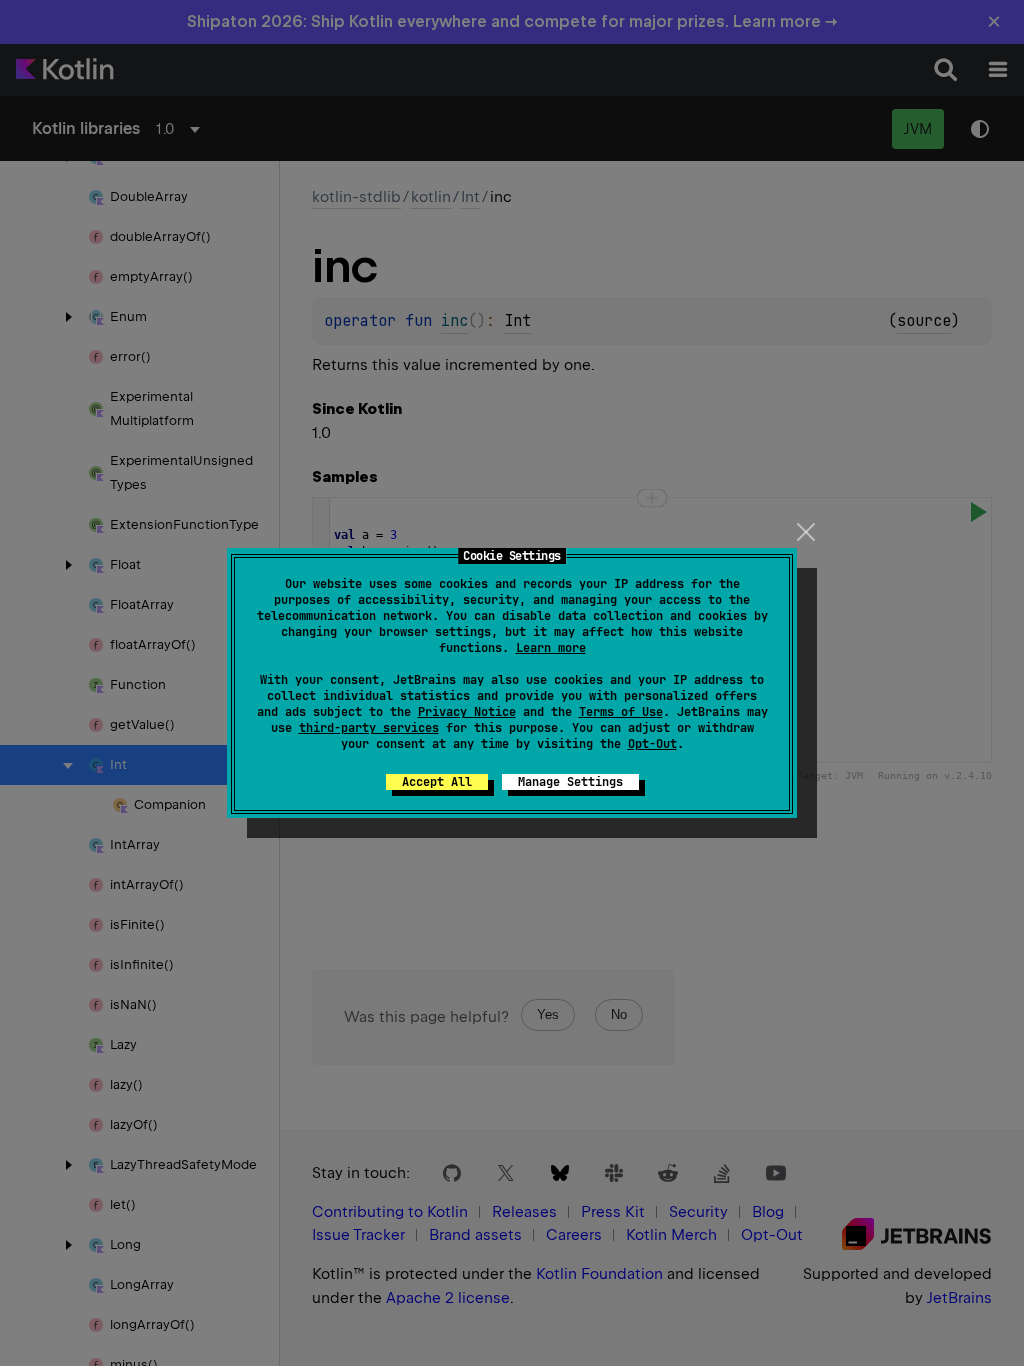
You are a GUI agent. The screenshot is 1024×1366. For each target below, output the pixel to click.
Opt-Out (652, 744)
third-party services (369, 728)
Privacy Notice (467, 712)
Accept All (437, 782)
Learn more (551, 648)
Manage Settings (570, 782)
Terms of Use (621, 712)
